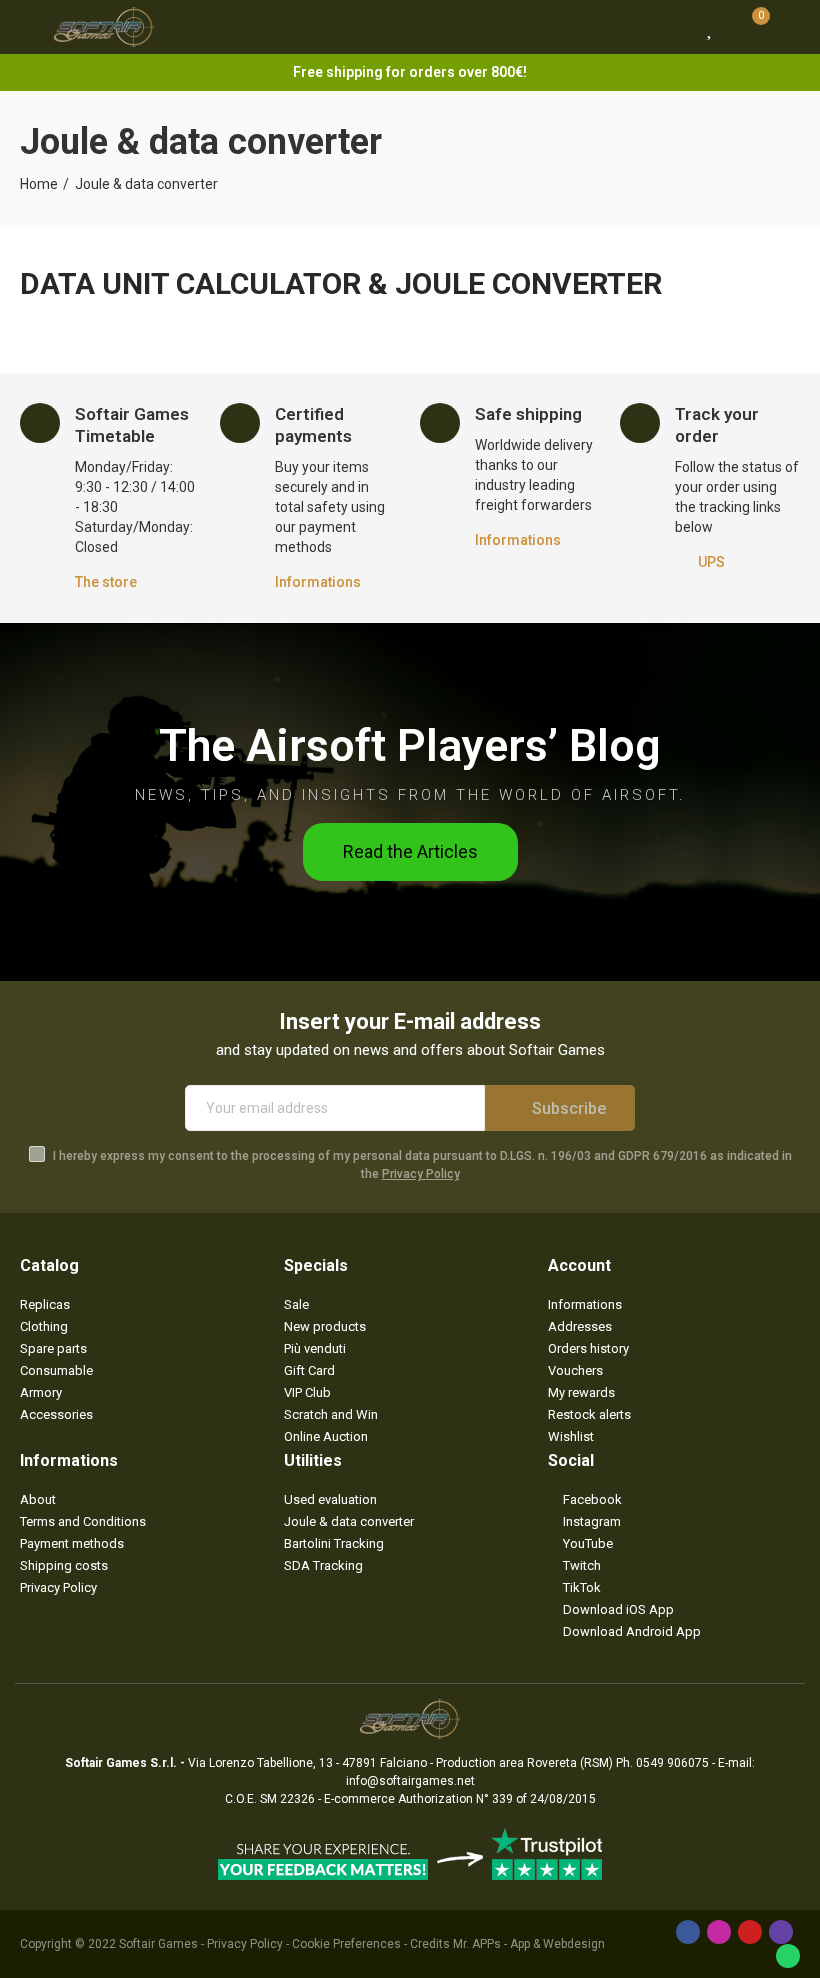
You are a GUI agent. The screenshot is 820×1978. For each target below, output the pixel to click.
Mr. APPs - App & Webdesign (529, 1944)
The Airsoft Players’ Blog (410, 745)
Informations (318, 582)
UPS (711, 562)
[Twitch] (781, 1932)
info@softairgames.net (410, 1781)
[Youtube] (750, 1932)
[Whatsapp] (788, 1956)
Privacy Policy (421, 1174)
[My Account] (790, 27)
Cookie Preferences (346, 1944)
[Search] (673, 27)
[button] (410, 852)
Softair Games (158, 1944)
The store (106, 582)
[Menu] (29, 27)
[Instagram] (719, 1932)
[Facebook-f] (688, 1932)
